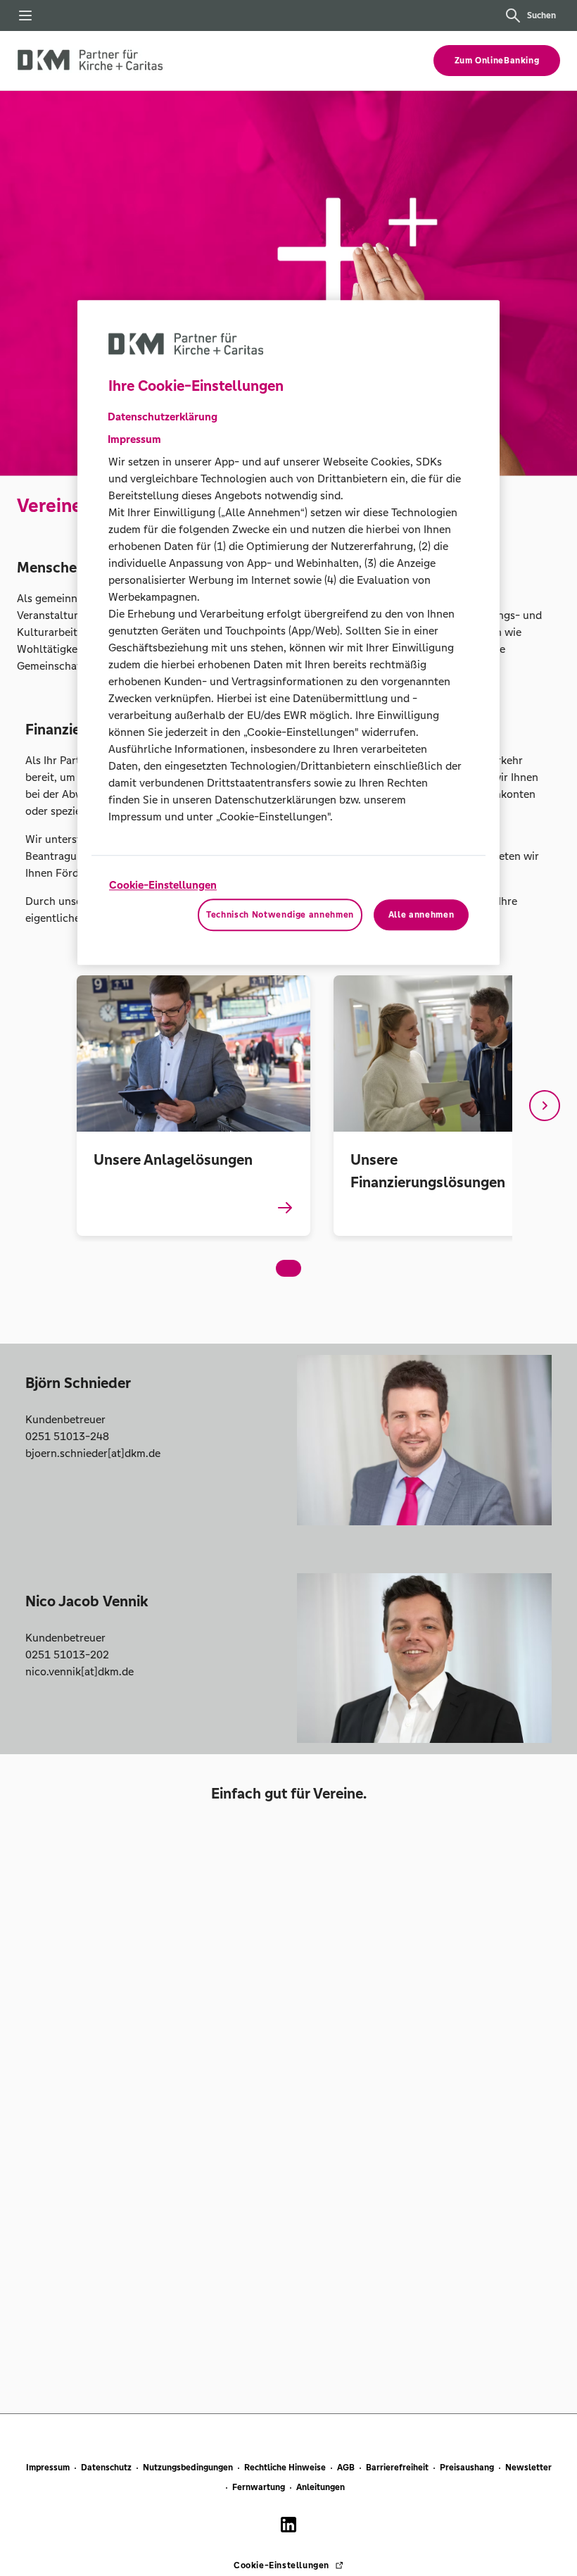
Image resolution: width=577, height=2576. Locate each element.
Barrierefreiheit (397, 2468)
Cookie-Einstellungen (163, 885)
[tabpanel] (193, 1105)
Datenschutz (106, 2468)
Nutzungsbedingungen (188, 2468)
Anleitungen (321, 2487)
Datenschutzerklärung (163, 417)
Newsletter (528, 2468)
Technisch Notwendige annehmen (280, 915)
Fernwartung (259, 2487)
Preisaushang (467, 2468)
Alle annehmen (421, 915)
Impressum (48, 2468)
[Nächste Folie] (545, 1106)
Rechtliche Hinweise (285, 2468)
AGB (346, 2468)
